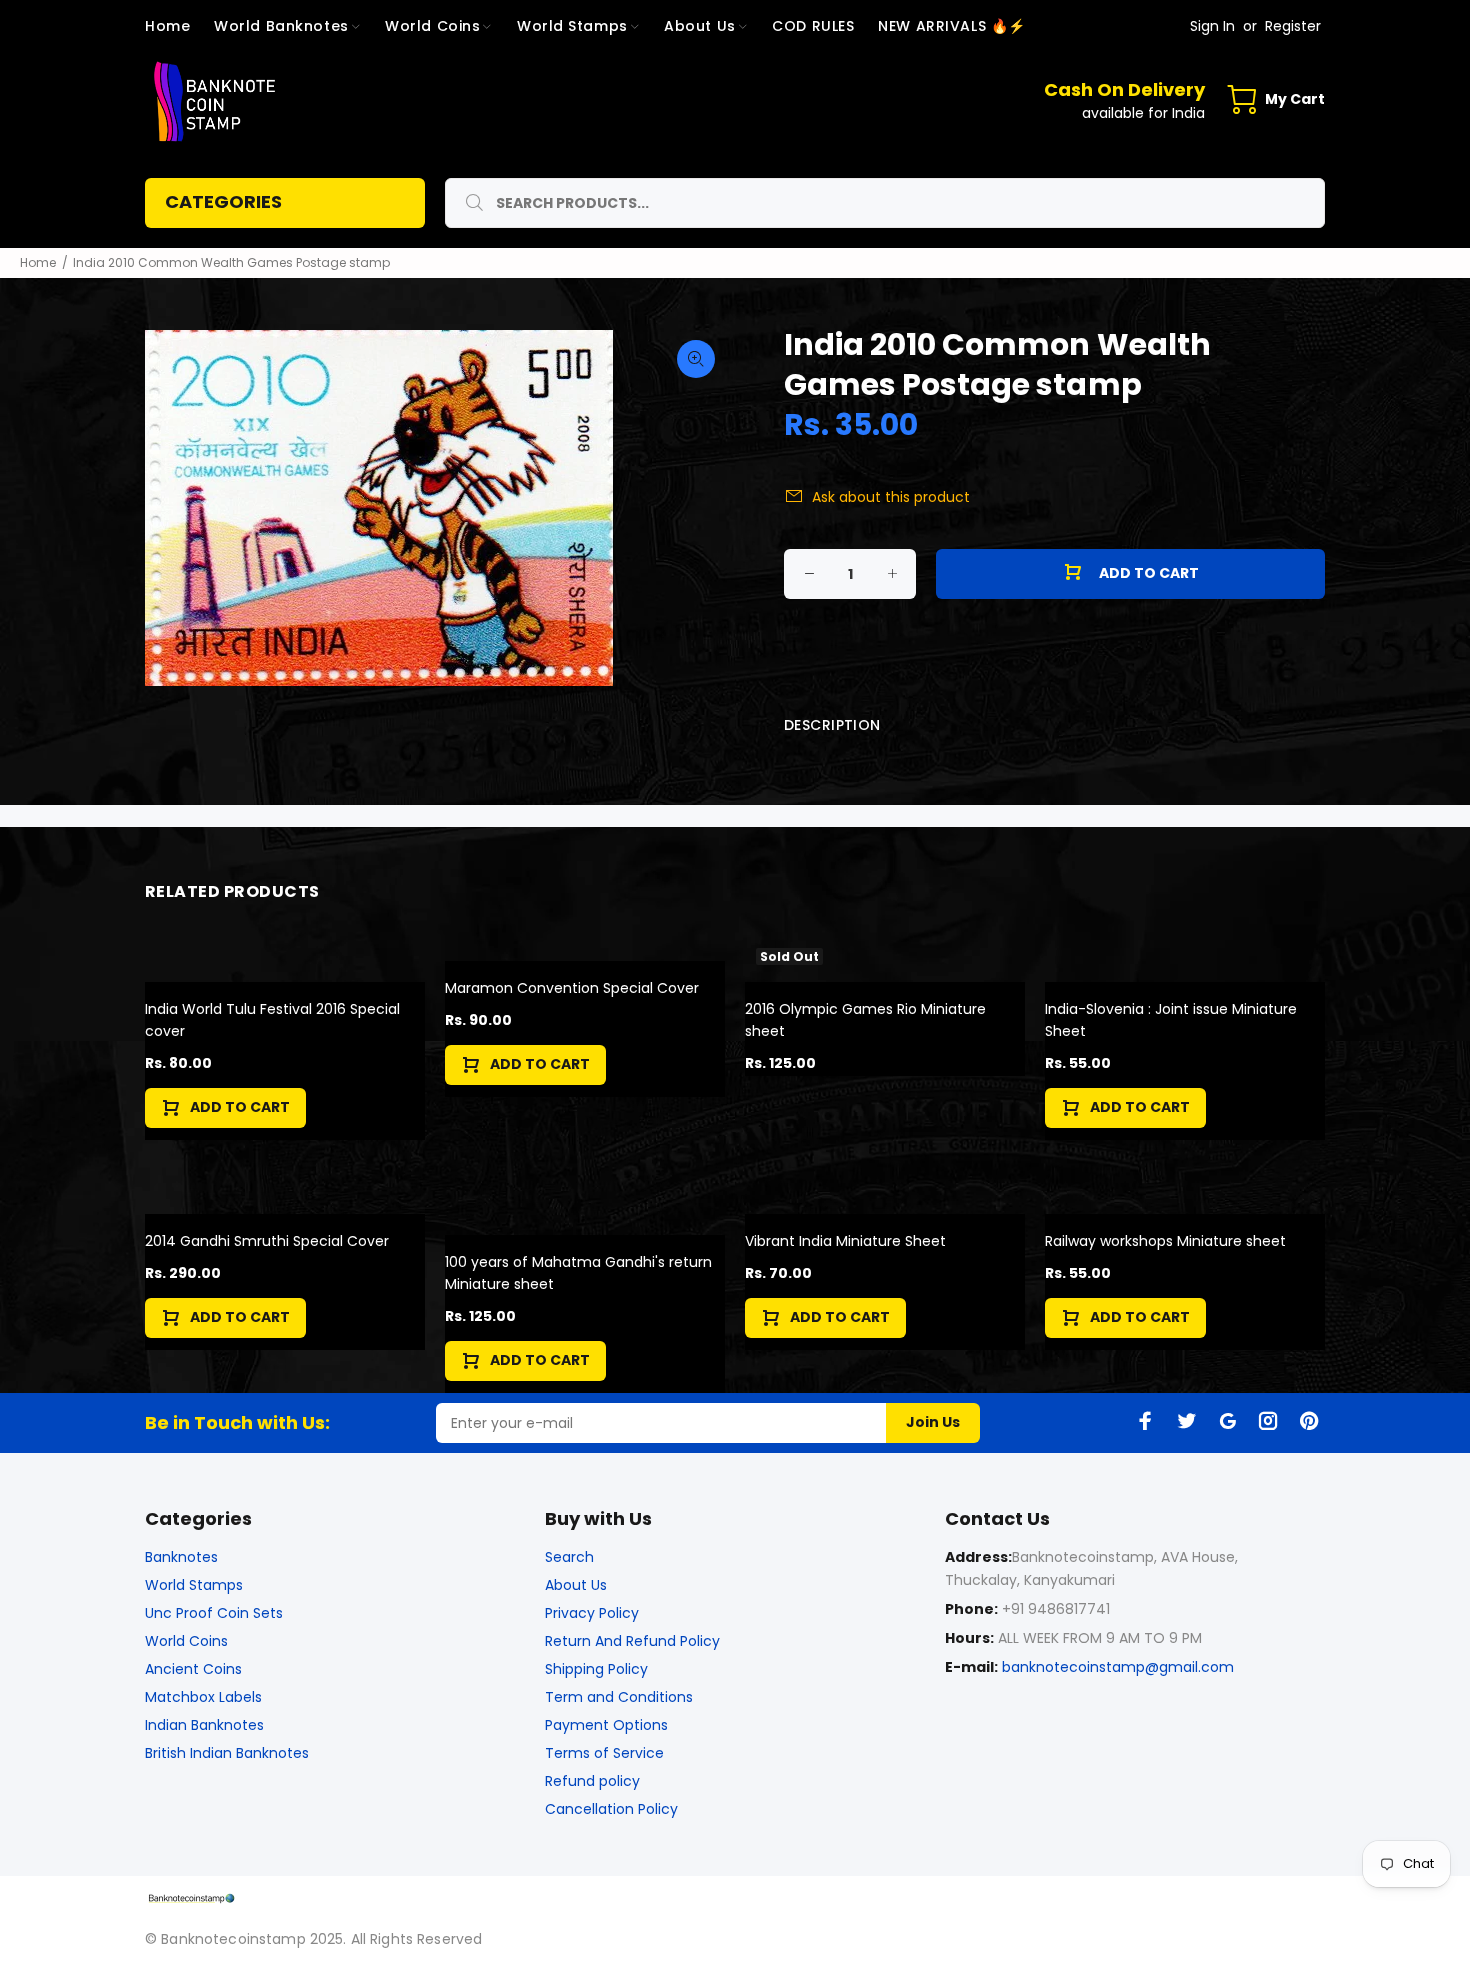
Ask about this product (891, 497)
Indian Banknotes (204, 1725)
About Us (576, 1585)
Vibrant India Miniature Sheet (845, 1241)
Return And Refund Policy (632, 1641)
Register (1293, 26)
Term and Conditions (619, 1697)
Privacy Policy (592, 1613)
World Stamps (194, 1585)
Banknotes (181, 1557)
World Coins (186, 1641)
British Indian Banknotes (227, 1753)
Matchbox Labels (203, 1697)
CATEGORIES (223, 201)
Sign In (1212, 26)
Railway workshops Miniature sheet (1165, 1241)
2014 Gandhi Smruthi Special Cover (267, 1241)
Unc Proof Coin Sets (214, 1613)
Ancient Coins (193, 1669)
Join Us (933, 1422)
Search (569, 1557)
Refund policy (592, 1781)
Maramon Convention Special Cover (572, 988)
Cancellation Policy (611, 1809)
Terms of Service (604, 1753)
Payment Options (606, 1725)
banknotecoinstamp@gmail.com (1118, 1667)
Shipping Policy (596, 1669)
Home (38, 262)
